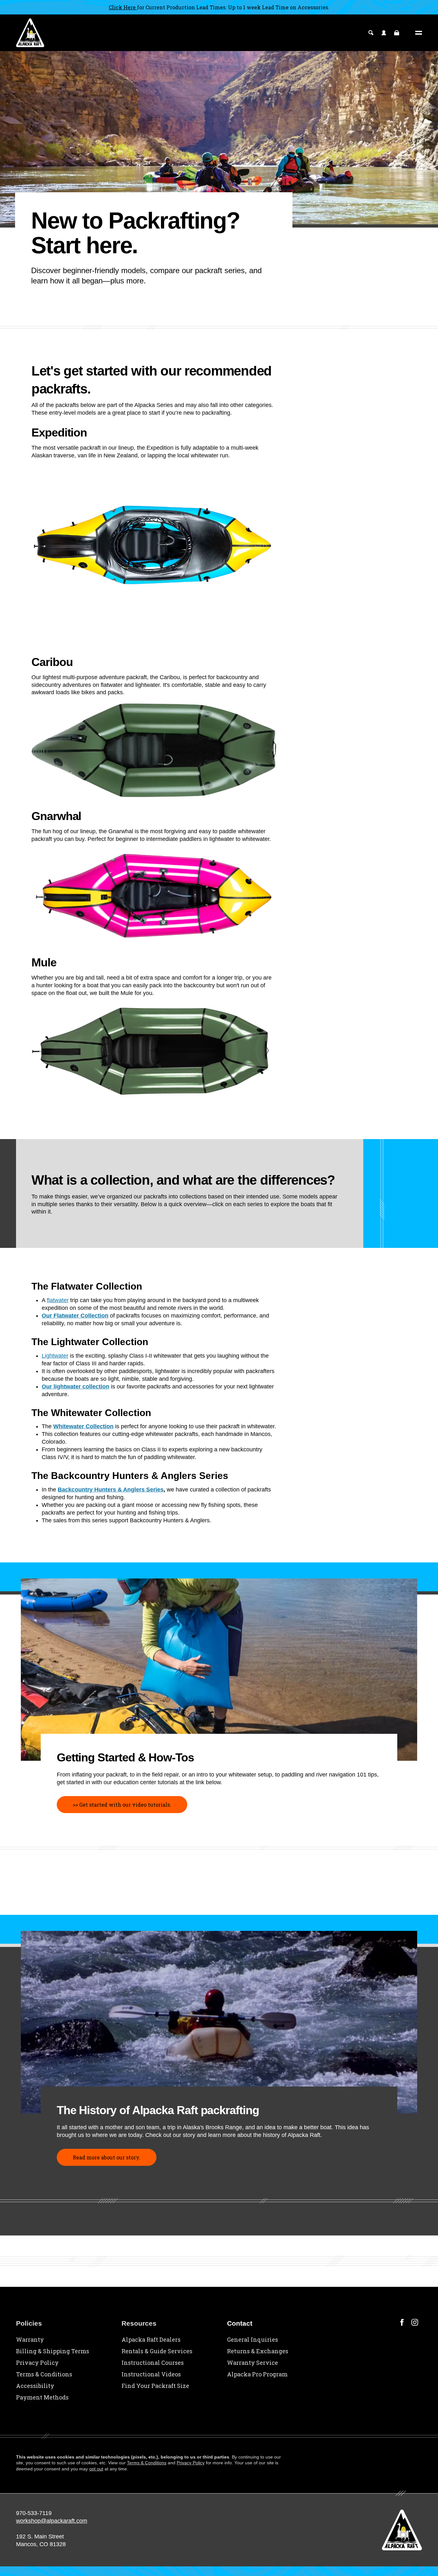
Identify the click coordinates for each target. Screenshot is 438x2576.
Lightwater (55, 1356)
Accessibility (35, 2386)
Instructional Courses (153, 2363)
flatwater (58, 1300)
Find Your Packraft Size (155, 2386)
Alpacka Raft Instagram (415, 2322)
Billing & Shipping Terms (53, 2351)
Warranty (30, 2339)
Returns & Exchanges (258, 2351)
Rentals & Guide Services (157, 2351)
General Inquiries (253, 2339)
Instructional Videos (151, 2374)
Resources (139, 2323)
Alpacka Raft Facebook (402, 2322)
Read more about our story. (107, 2157)
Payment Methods (42, 2397)
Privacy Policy (37, 2363)
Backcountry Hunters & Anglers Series (111, 1490)
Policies (29, 2323)
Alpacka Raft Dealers (151, 2339)
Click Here (123, 7)
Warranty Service (253, 2363)
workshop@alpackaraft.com (52, 2521)
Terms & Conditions (44, 2374)
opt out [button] (96, 2469)
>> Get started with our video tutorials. (122, 1805)
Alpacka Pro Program (257, 2374)
